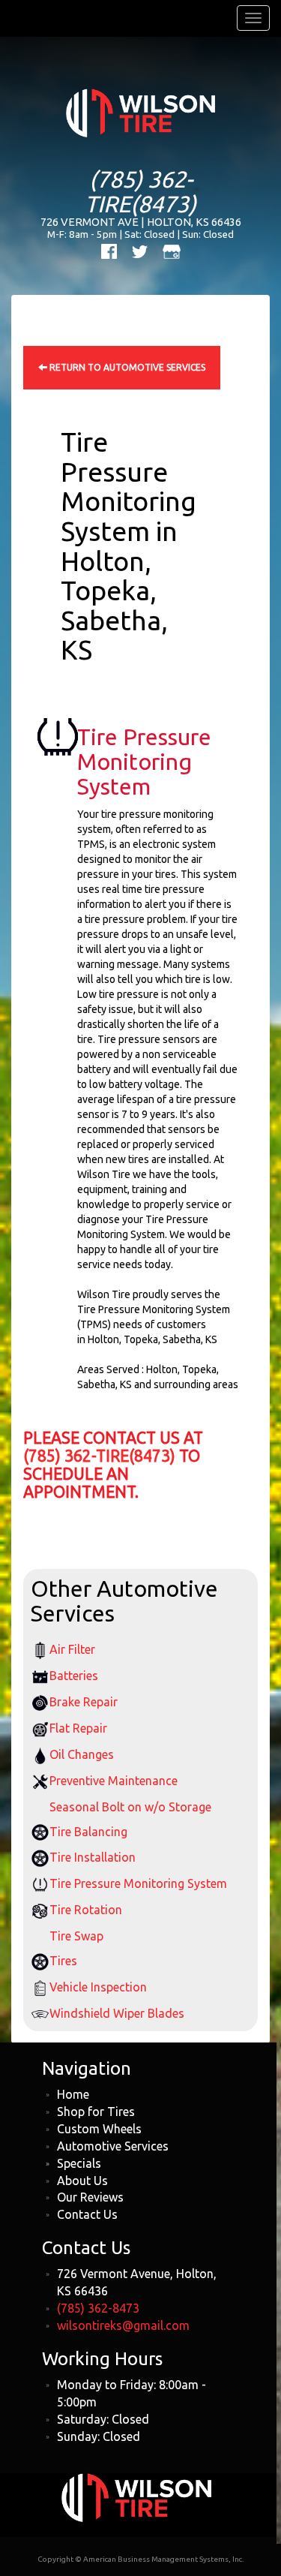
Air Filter (72, 1649)
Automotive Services (113, 2146)
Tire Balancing (88, 1832)
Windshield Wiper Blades (117, 2013)
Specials (79, 2163)
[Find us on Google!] (172, 250)
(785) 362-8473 (98, 2308)
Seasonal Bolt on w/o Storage (130, 1807)
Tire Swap (76, 1936)
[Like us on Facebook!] (109, 250)
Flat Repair (78, 1728)
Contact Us (87, 2214)
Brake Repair (84, 1702)
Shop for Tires (96, 2112)
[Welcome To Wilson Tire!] (136, 2496)
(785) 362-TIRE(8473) (140, 191)
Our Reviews (90, 2197)
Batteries (74, 1676)
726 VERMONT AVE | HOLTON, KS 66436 (141, 222)
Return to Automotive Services (126, 367)
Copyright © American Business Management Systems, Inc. (140, 2559)
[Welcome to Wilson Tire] (140, 112)
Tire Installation (93, 1857)
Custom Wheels (99, 2129)
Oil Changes (82, 1754)
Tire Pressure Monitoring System (138, 1883)
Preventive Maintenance (114, 1781)
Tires (63, 1961)
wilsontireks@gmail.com (123, 2325)
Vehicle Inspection (98, 1987)
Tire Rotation (86, 1910)
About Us (82, 2181)
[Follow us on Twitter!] (140, 250)
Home (73, 2094)
